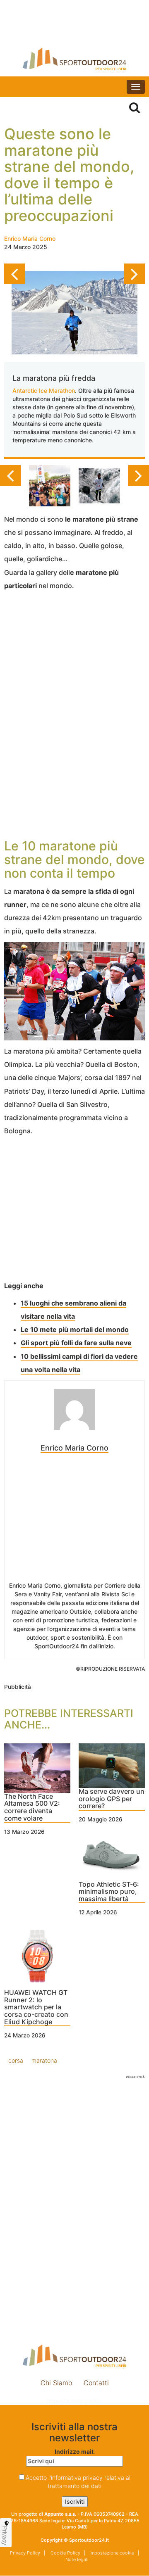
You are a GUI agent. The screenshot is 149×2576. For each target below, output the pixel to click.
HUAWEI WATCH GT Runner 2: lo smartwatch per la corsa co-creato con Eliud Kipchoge (36, 2007)
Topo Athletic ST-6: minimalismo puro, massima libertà (109, 1892)
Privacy (5, 2536)
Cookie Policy (65, 2553)
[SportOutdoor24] (74, 59)
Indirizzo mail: (75, 2451)
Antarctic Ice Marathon (44, 391)
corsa (16, 2060)
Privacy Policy (25, 2553)
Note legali (76, 2559)
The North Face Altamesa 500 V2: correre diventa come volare (32, 1808)
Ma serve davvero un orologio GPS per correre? (112, 1799)
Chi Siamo (56, 2383)
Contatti (96, 2383)
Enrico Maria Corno (30, 239)
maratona (44, 2060)
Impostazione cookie (74, 2401)
